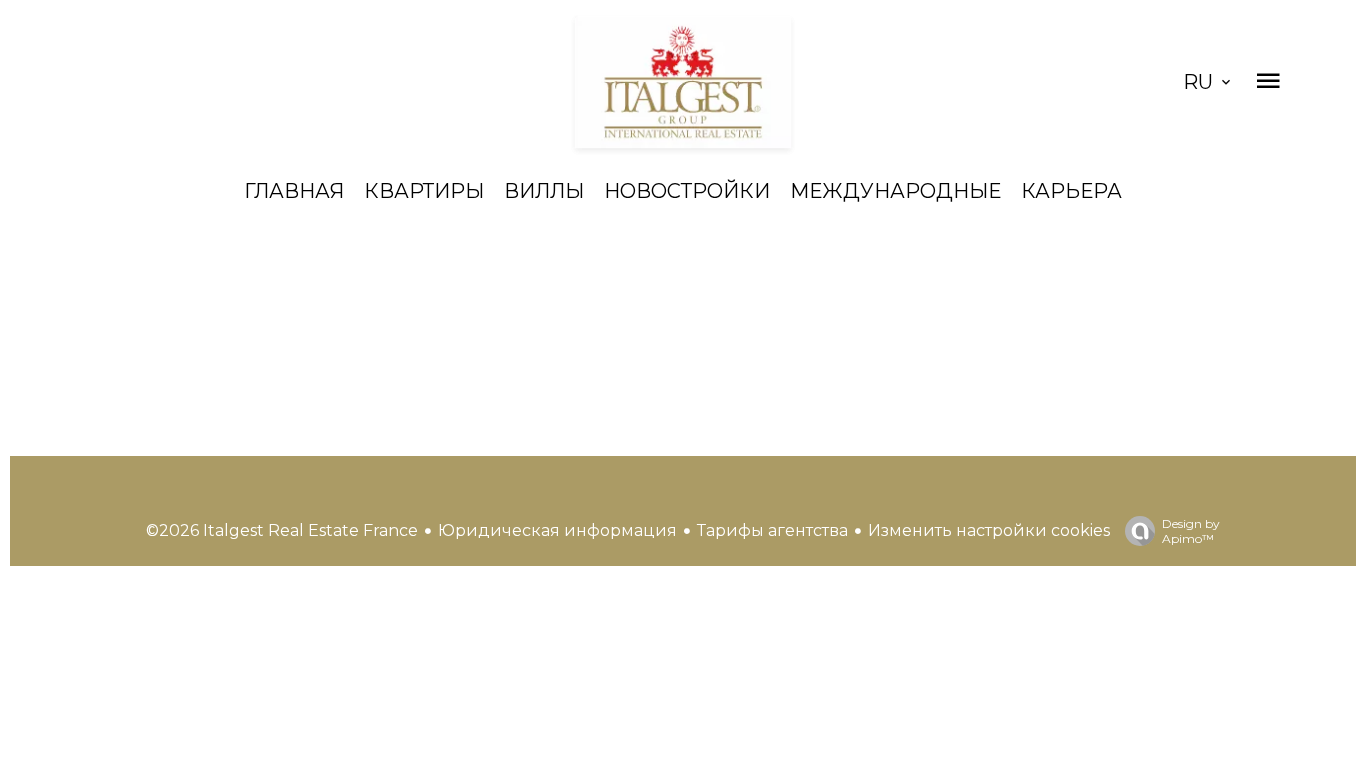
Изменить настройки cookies (989, 530)
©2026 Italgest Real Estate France (282, 530)
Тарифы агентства (772, 530)
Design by (1191, 531)
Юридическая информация (557, 530)
